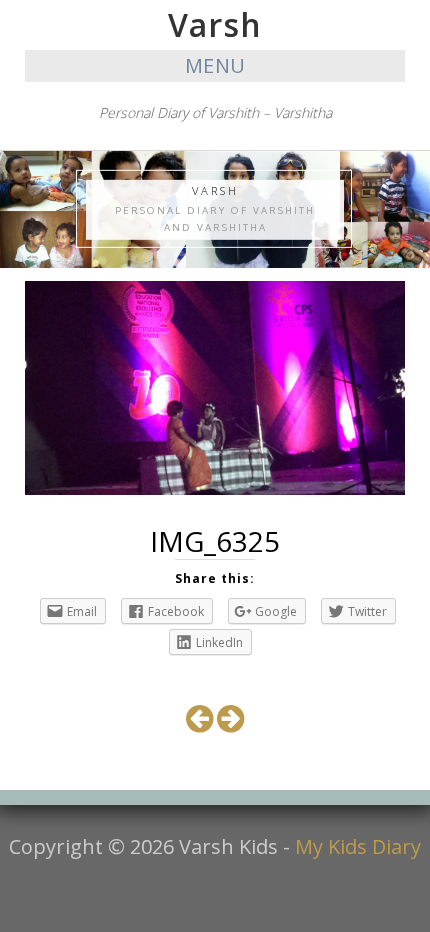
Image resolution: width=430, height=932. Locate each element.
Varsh (215, 24)
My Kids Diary (358, 846)
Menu (215, 65)
